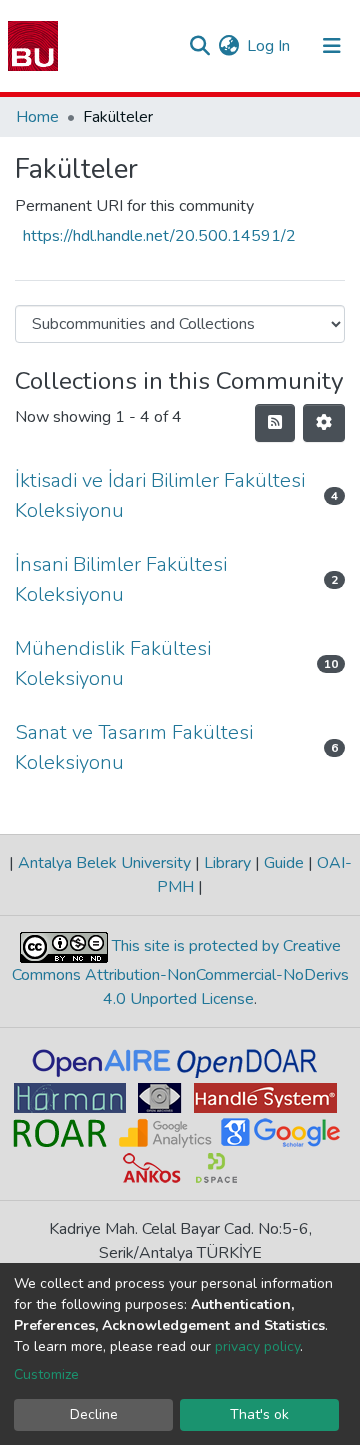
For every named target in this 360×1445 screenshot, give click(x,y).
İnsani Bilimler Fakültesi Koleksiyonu (121, 579)
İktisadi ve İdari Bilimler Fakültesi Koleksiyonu (160, 495)
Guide (284, 863)
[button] (228, 46)
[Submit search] (199, 46)
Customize (46, 1374)
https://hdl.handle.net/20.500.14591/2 (159, 236)
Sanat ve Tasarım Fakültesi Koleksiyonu (134, 747)
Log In (269, 46)
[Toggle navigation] (332, 46)
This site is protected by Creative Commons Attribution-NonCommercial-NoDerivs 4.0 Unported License (180, 973)
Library (227, 863)
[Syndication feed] (275, 423)
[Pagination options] (324, 423)
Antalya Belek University (104, 863)
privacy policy (257, 1346)
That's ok (259, 1414)
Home (37, 117)
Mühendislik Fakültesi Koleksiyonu (113, 663)
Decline (94, 1414)
